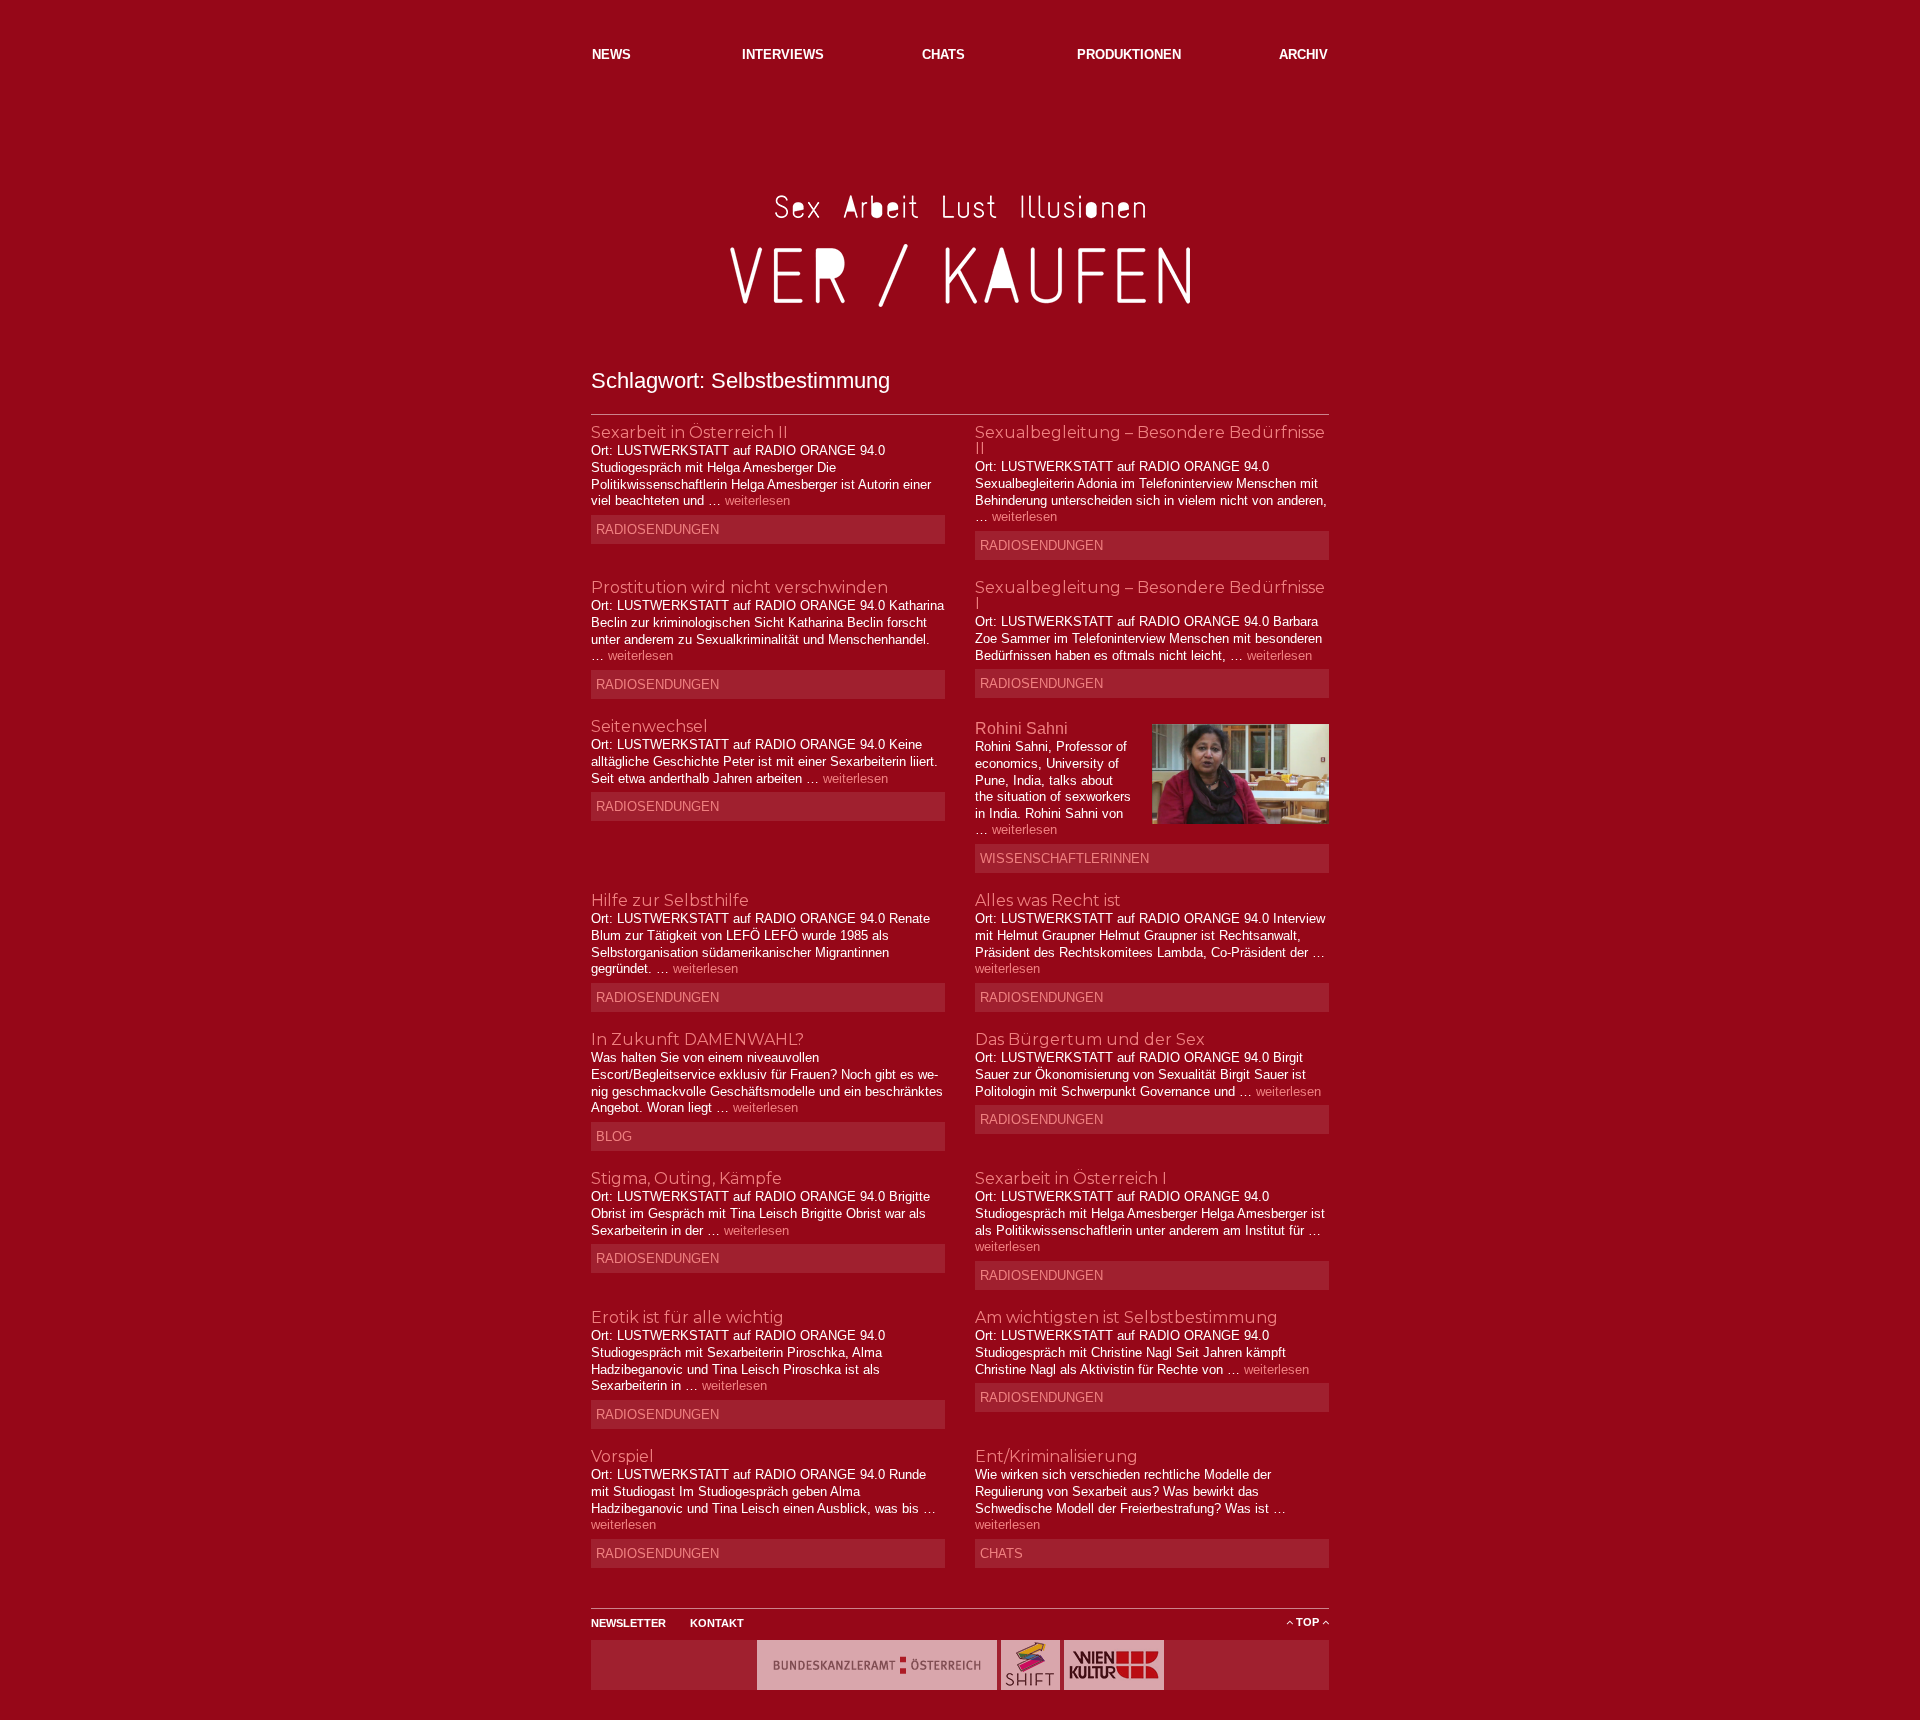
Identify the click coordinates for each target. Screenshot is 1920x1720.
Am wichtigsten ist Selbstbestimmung (1126, 1317)
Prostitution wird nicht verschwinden (739, 587)
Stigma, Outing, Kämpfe (686, 1178)
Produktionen (1129, 54)
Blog (614, 1136)
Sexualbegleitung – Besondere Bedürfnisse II (1150, 440)
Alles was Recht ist (1048, 900)
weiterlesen (757, 500)
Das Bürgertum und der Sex (1090, 1039)
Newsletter (628, 1623)
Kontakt (717, 1623)
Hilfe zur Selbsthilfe (670, 900)
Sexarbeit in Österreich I (1071, 1178)
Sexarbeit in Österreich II (689, 432)
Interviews (783, 54)
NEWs (611, 54)
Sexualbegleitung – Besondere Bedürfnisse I (1150, 595)
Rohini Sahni (1021, 728)
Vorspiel (622, 1456)
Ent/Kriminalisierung (1056, 1456)
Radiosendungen (657, 529)
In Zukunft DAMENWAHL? (697, 1039)
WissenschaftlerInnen (1064, 858)
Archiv (1303, 54)
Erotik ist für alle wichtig (687, 1317)
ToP (1307, 1622)
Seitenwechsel (649, 726)
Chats (943, 54)
